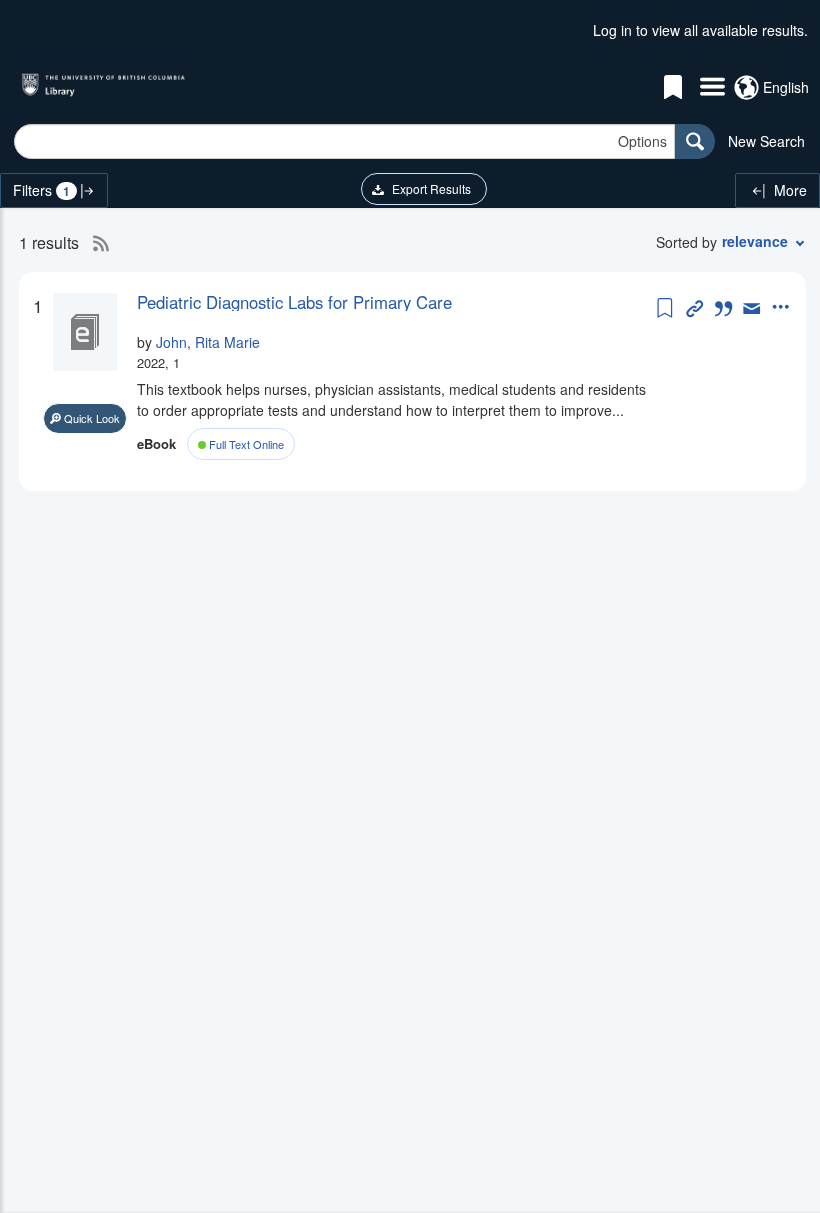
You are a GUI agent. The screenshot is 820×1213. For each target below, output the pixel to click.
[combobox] (344, 141)
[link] (394, 302)
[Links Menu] (712, 88)
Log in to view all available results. (700, 30)
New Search (766, 141)
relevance (755, 241)
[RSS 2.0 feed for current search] (96, 243)
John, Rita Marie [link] (208, 342)
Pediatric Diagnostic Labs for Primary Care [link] (294, 302)
